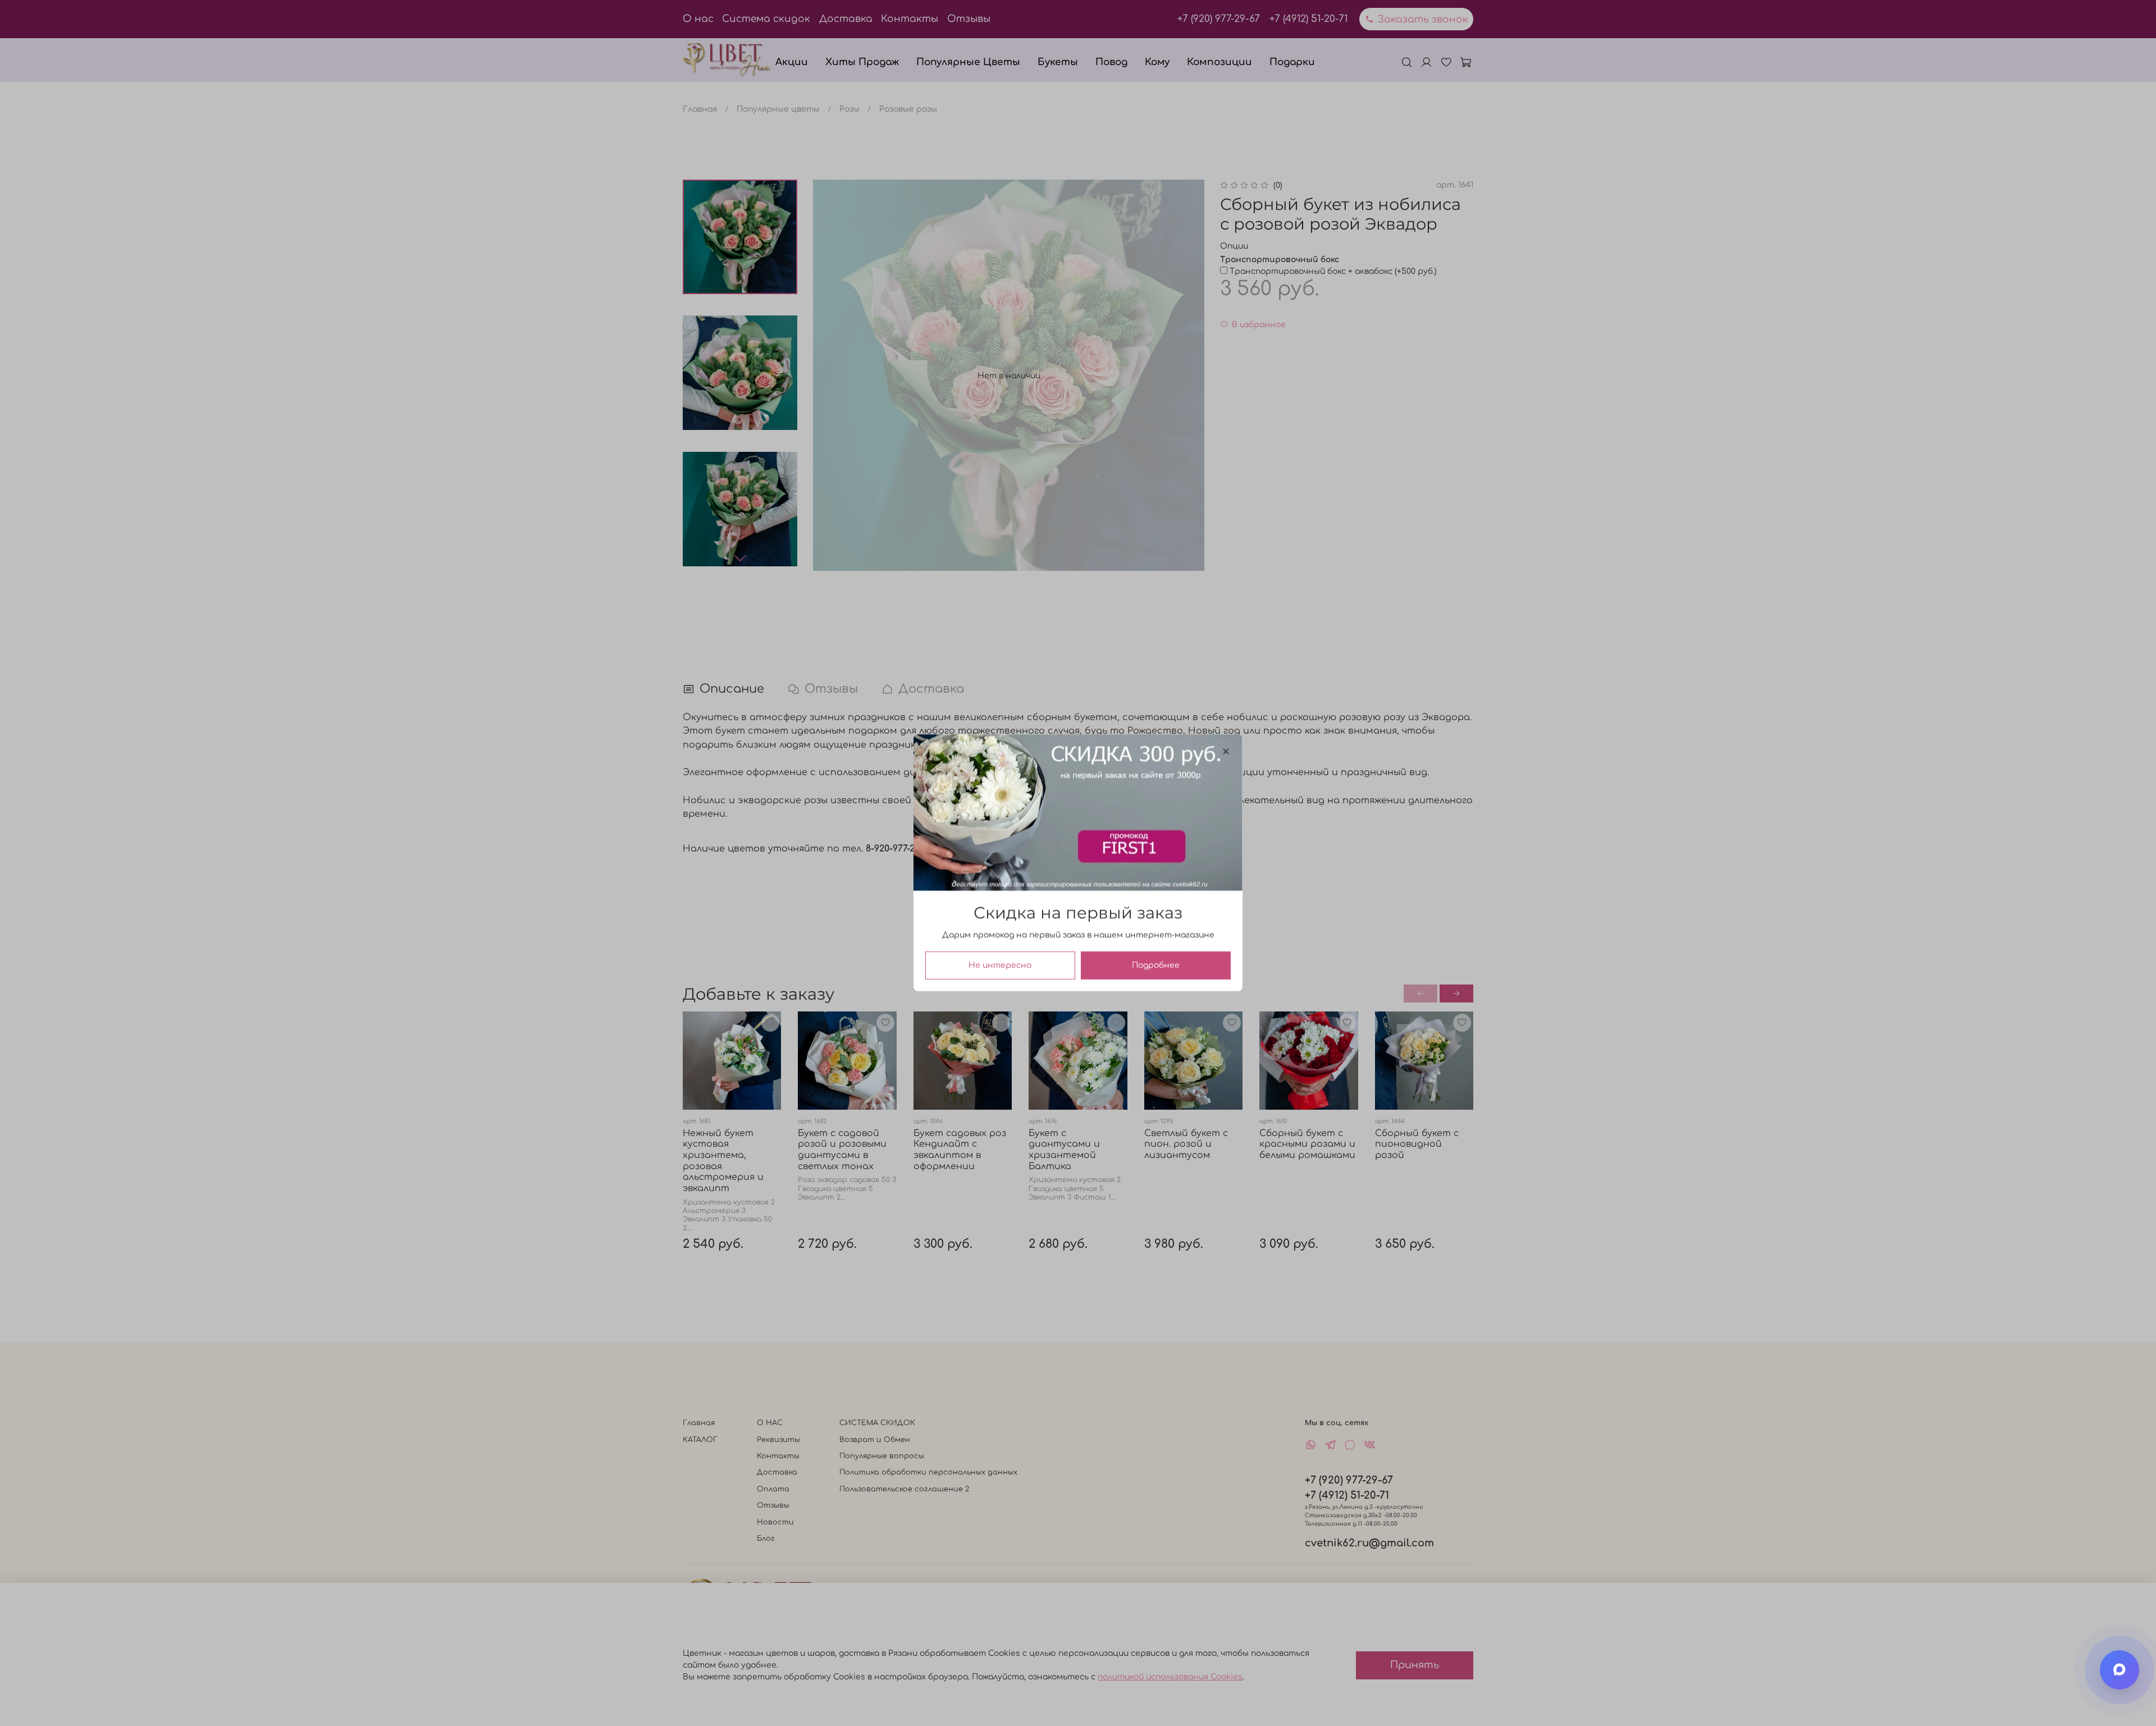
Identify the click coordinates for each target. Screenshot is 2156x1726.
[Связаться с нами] (2120, 1670)
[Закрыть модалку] (1226, 752)
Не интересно (1000, 966)
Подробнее (1156, 966)
